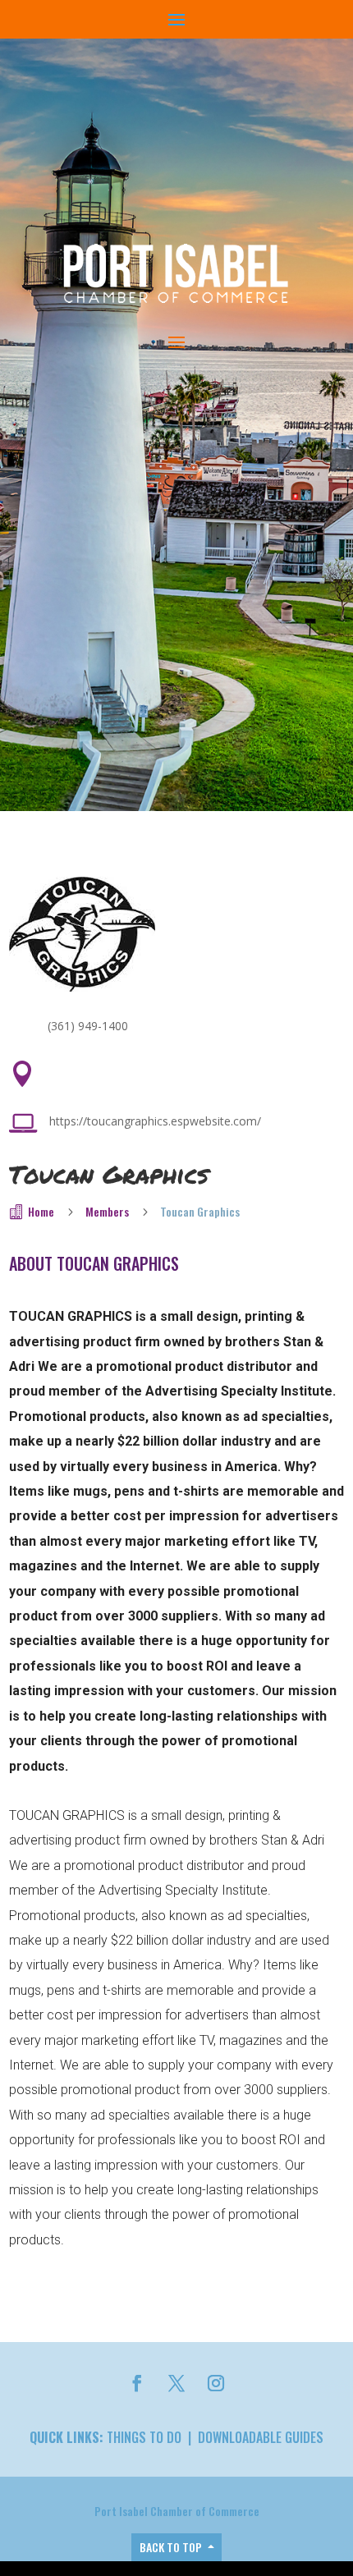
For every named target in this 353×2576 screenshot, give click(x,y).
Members (107, 1211)
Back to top (171, 2547)
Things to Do (144, 2437)
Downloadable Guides (261, 2437)
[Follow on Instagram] (216, 2383)
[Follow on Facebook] (137, 2383)
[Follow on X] (176, 2383)
